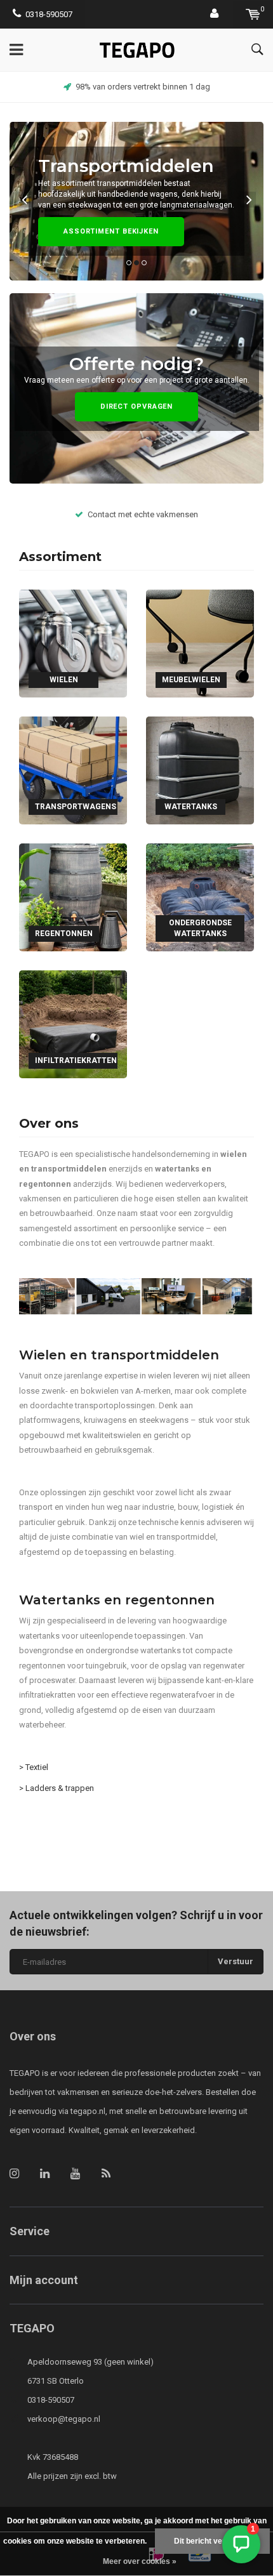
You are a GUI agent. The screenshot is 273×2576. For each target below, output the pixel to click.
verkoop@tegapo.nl (64, 2419)
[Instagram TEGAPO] (14, 2173)
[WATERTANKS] (200, 769)
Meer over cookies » (140, 2561)
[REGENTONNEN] (73, 896)
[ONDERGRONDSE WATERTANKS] (200, 896)
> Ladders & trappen (57, 1788)
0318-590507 (49, 14)
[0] (253, 14)
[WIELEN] (73, 643)
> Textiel (35, 1767)
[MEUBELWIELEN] (200, 643)
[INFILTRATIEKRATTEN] (73, 1023)
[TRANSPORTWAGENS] (73, 769)
